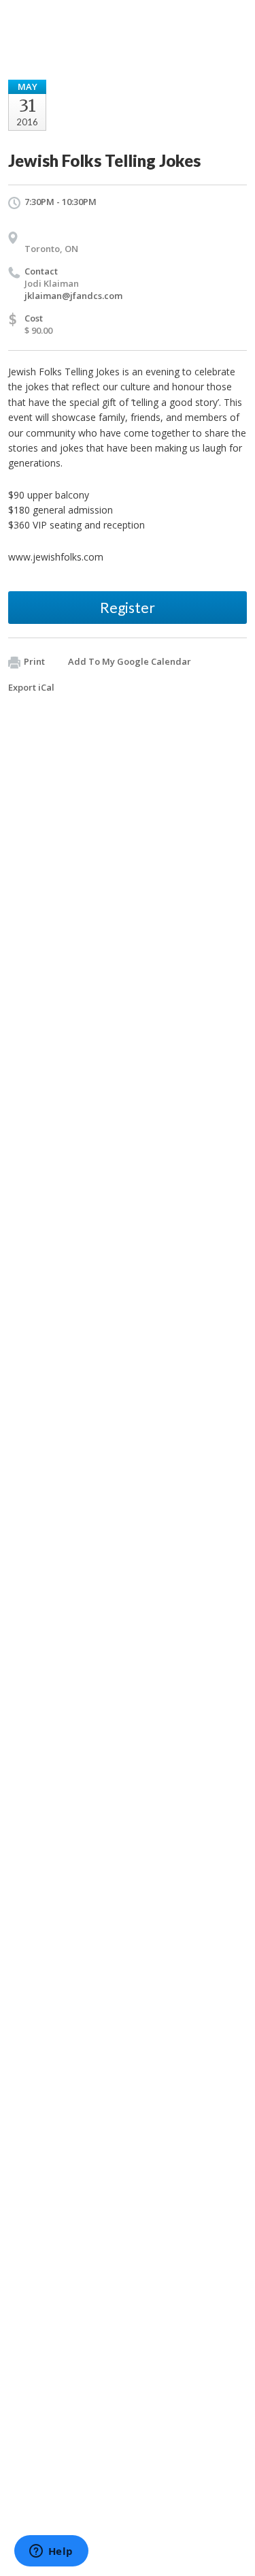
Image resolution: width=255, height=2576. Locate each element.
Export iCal (31, 687)
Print (34, 661)
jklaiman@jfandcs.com (73, 296)
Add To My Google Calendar (130, 661)
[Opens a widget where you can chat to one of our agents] (51, 2552)
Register (128, 607)
